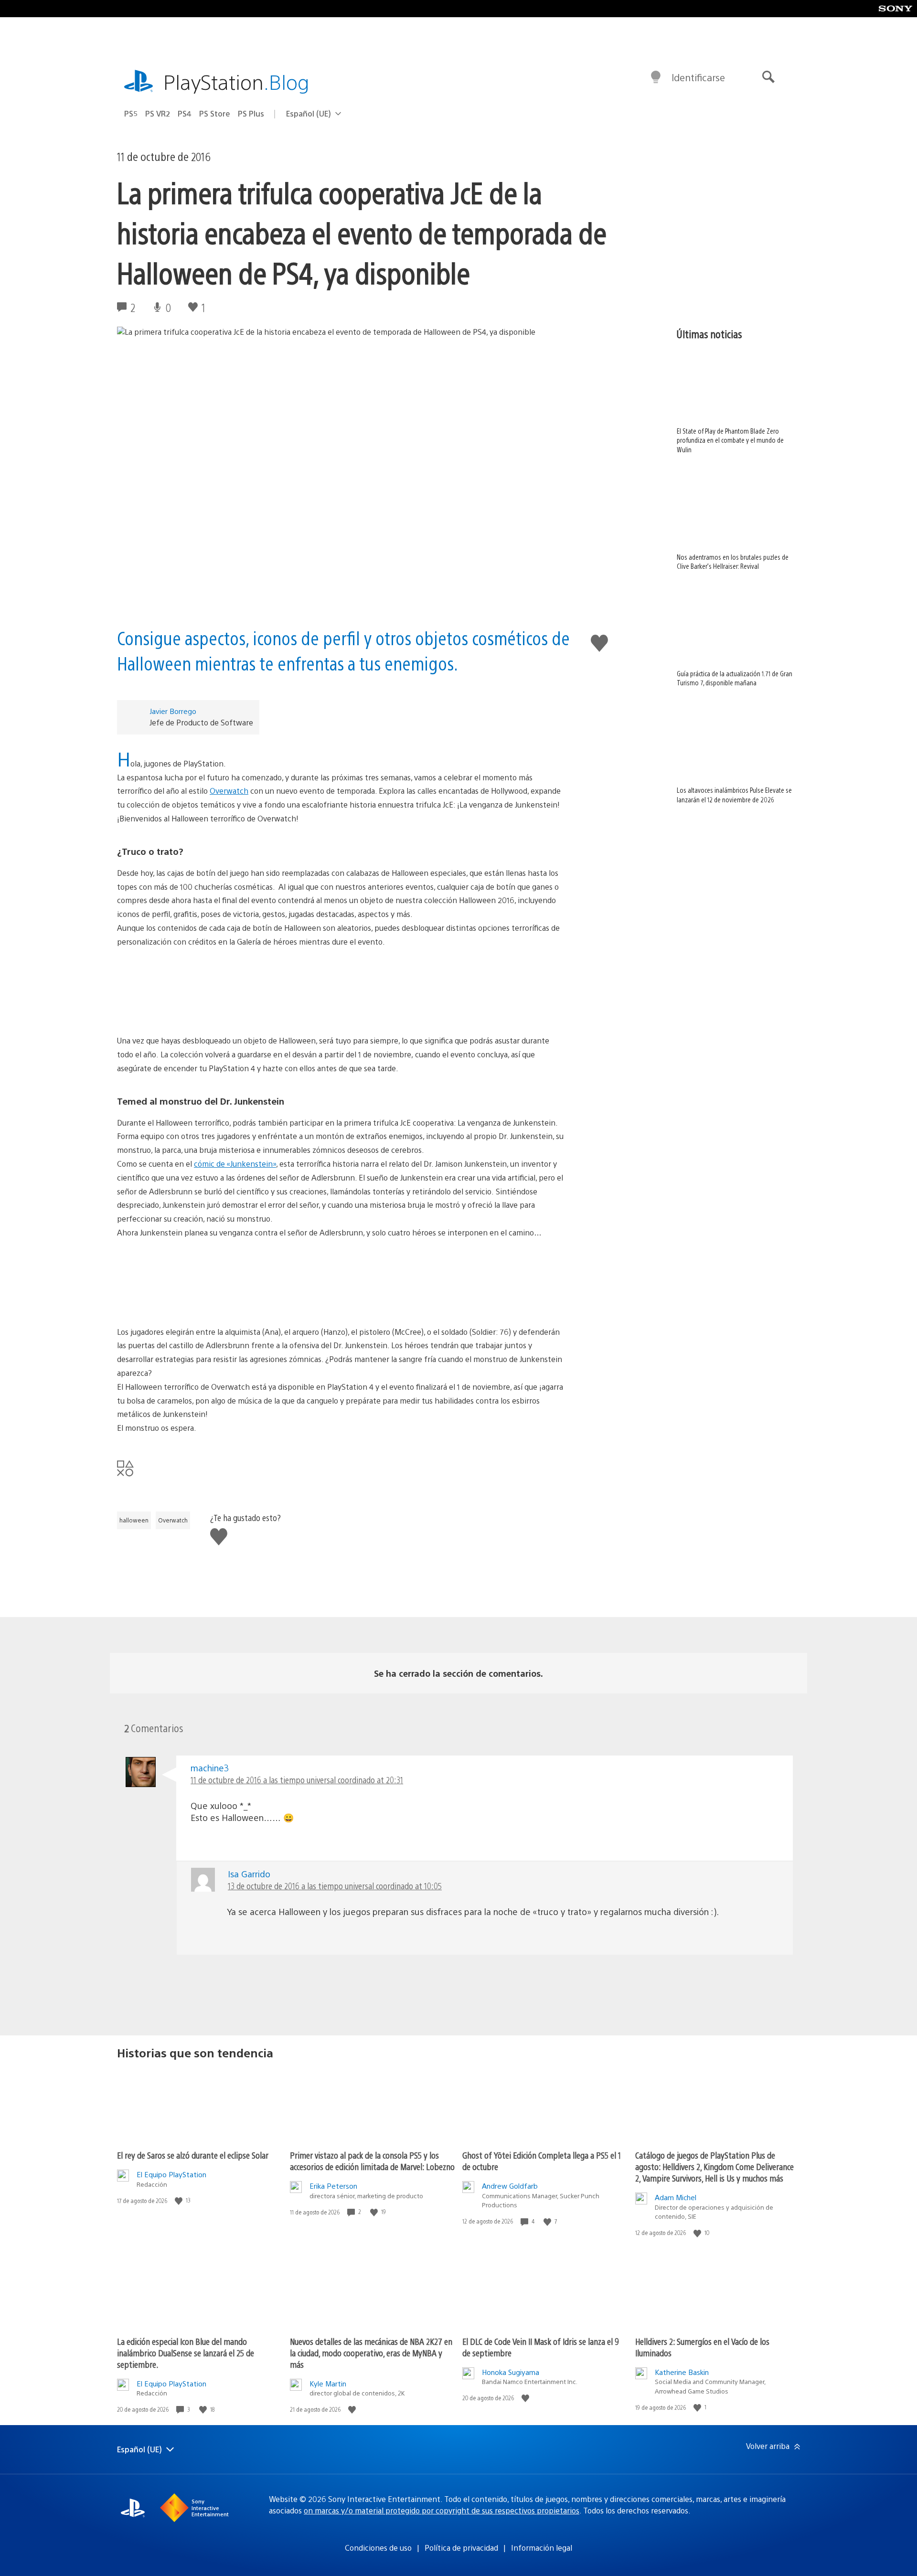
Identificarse (698, 77)
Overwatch (229, 791)
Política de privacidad (461, 2548)
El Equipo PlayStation (171, 2174)
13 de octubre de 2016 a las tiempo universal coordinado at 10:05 (335, 1886)
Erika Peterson (333, 2186)
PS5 (131, 113)
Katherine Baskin (682, 2372)
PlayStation (236, 81)
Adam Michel (676, 2197)
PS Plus (251, 113)
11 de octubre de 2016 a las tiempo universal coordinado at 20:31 (297, 1780)
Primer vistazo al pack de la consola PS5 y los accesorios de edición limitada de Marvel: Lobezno (372, 2161)
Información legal (542, 2548)
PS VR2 (158, 113)
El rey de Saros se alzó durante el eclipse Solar (193, 2155)
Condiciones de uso (378, 2548)
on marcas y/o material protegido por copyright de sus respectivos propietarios (442, 2510)
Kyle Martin (328, 2383)
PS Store (215, 113)
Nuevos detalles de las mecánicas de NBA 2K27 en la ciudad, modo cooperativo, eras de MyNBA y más (371, 2353)
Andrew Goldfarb (510, 2186)
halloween (134, 1520)
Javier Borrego (173, 711)
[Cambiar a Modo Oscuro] (656, 77)
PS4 (185, 113)
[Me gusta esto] (180, 2200)
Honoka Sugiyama (511, 2372)
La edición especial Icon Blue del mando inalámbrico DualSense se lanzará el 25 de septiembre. (186, 2353)
